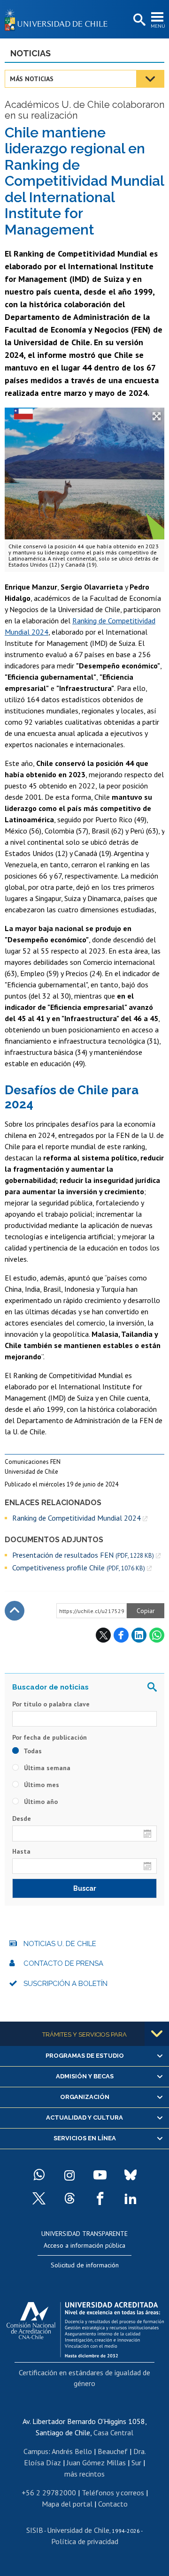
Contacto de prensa (63, 1963)
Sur (136, 2462)
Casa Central (113, 2432)
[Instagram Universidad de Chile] (69, 2175)
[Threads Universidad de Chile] (69, 2198)
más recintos (84, 2474)
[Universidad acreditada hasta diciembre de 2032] (85, 2327)
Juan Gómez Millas (96, 2462)
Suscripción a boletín (65, 1984)
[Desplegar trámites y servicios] (157, 2034)
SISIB (35, 2530)
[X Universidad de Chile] (39, 2198)
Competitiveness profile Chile (79, 1568)
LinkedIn (139, 1635)
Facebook (121, 1635)
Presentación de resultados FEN (83, 1555)
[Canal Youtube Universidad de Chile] (100, 2175)
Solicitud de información (85, 2265)
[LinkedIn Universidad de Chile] (131, 2198)
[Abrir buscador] (138, 20)
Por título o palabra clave (51, 1704)
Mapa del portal (67, 2504)
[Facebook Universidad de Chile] (100, 2198)
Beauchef (113, 2451)
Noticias (31, 53)
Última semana (46, 1768)
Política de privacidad (85, 2541)
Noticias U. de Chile (60, 1944)
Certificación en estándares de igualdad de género (84, 2378)
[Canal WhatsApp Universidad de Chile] (39, 2175)
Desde (22, 1818)
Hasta (21, 1851)
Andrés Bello (72, 2451)
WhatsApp (157, 1635)
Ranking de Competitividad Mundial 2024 (77, 1518)
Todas (32, 1751)
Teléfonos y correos (113, 2493)
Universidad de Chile (78, 2530)
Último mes (41, 1785)
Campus (36, 2451)
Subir (15, 1611)
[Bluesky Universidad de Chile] (131, 2175)
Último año (40, 1802)
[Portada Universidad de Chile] (59, 19)
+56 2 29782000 (49, 2493)
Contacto (113, 2504)
